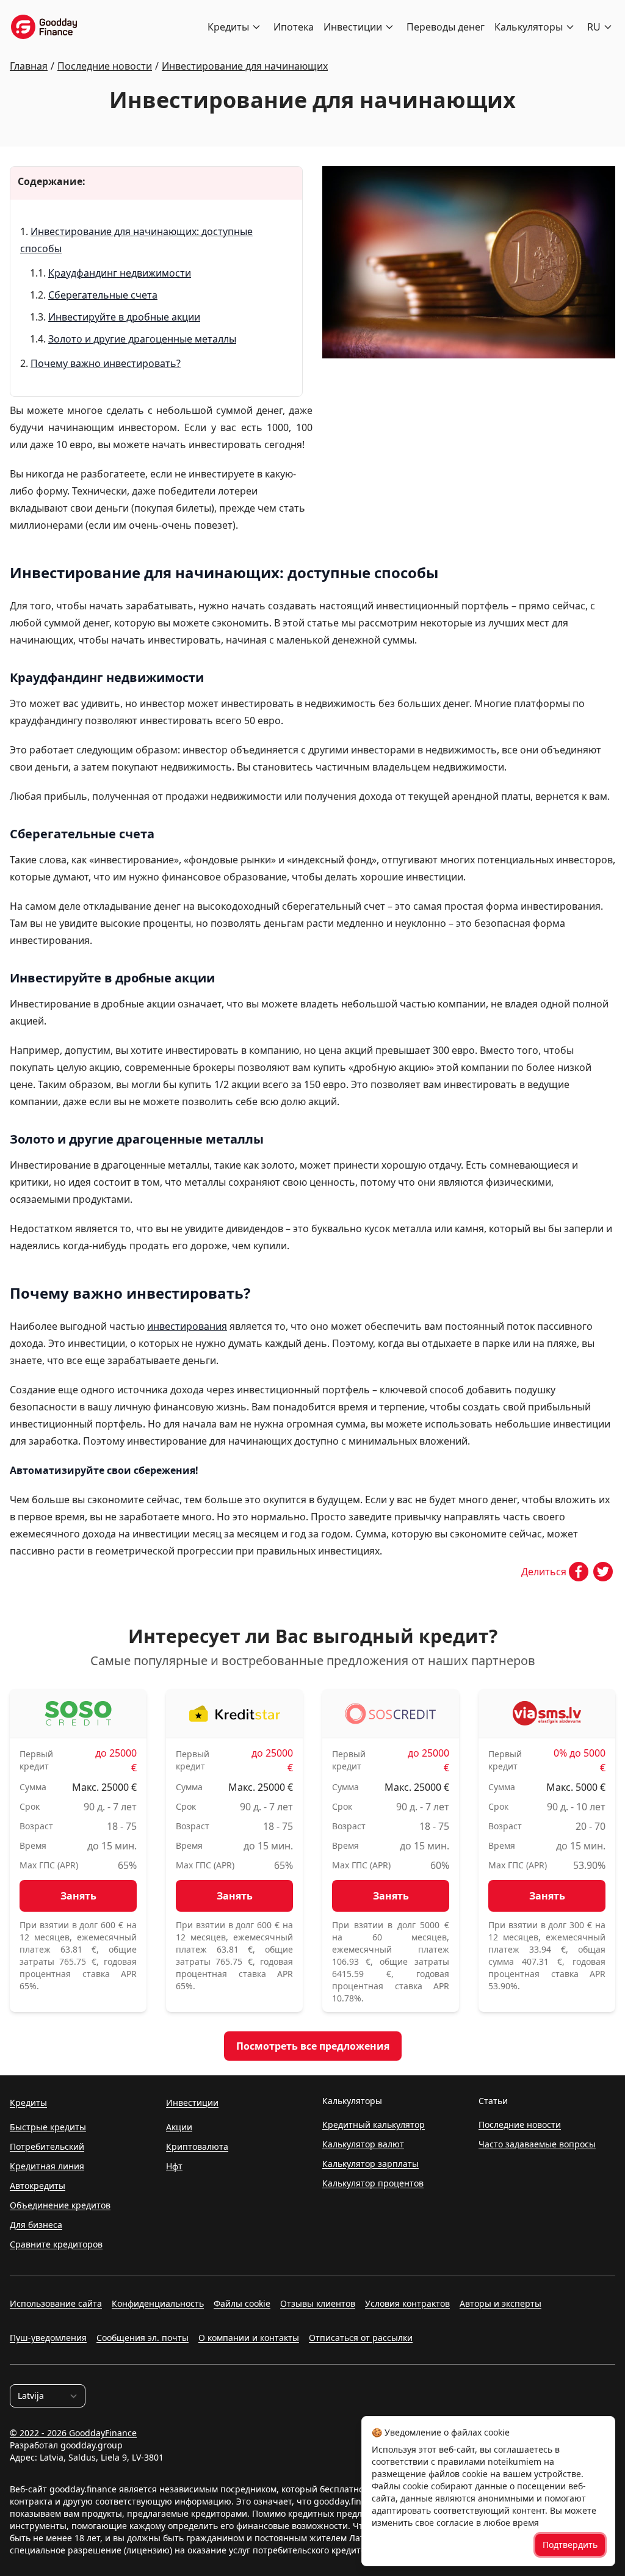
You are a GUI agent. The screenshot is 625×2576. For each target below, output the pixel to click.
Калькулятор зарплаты (370, 2164)
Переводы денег (446, 27)
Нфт (174, 2166)
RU (594, 27)
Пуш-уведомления (48, 2338)
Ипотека (294, 27)
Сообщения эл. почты (143, 2338)
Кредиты (228, 27)
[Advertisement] (469, 463)
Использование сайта (56, 2303)
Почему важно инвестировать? (106, 363)
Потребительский (47, 2146)
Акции (179, 2127)
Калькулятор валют (363, 2144)
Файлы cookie (242, 2303)
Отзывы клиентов (318, 2303)
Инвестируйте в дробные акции (124, 317)
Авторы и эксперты (500, 2303)
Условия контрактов (407, 2303)
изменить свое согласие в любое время (455, 2523)
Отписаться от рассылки (361, 2338)
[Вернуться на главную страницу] (44, 27)
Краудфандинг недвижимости (120, 273)
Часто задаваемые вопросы (537, 2144)
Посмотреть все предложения (313, 2046)
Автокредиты (38, 2186)
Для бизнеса (36, 2225)
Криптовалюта (197, 2146)
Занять (78, 1896)
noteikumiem (515, 2462)
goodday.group (92, 2445)
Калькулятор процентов (373, 2183)
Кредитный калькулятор (374, 2124)
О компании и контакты (249, 2338)
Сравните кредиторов (56, 2244)
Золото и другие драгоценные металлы (142, 339)
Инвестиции (353, 27)
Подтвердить (570, 2545)
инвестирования (187, 1326)
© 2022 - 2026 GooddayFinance (73, 2433)
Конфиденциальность (158, 2303)
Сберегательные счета (103, 295)
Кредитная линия (47, 2166)
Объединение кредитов (60, 2205)
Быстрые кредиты (48, 2127)
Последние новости (520, 2124)
